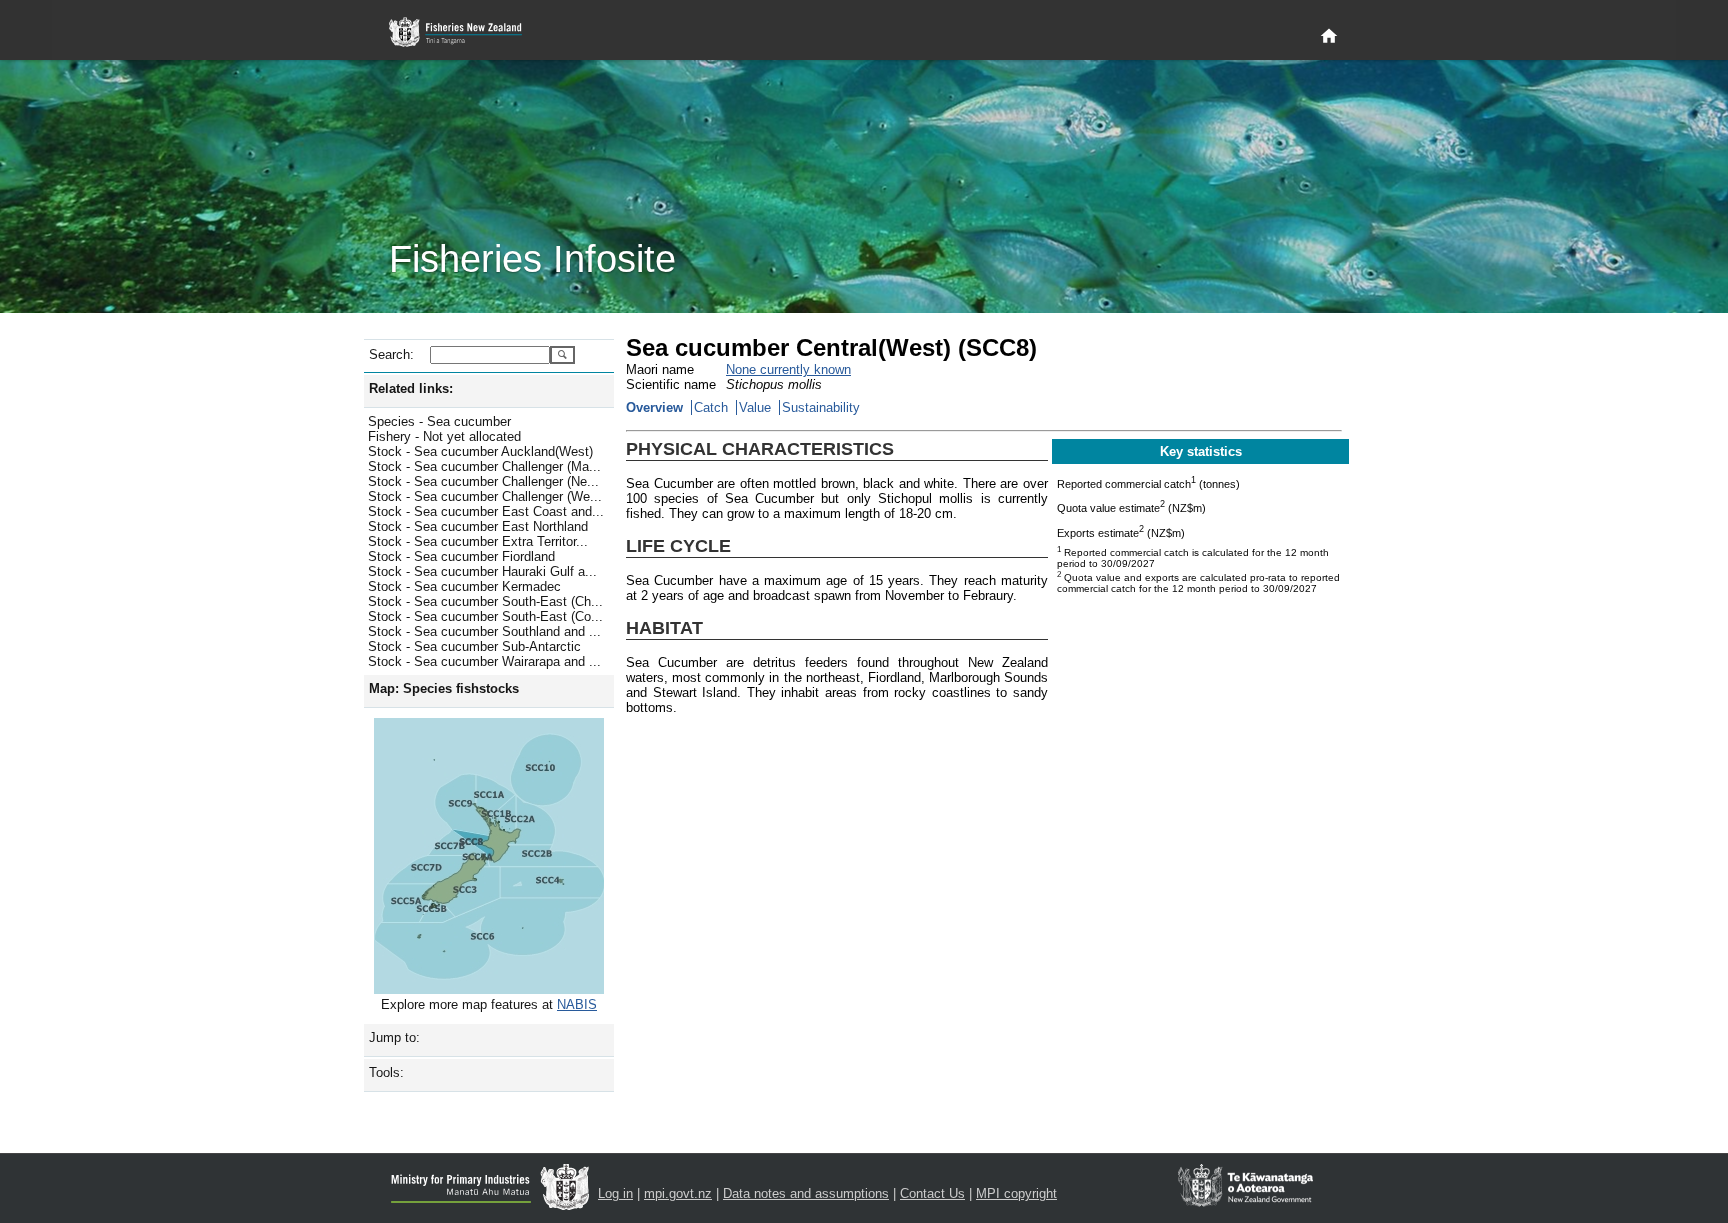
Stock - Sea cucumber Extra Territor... (478, 541)
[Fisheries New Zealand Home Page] (466, 32)
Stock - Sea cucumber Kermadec (464, 586)
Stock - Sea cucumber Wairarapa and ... (484, 661)
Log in (615, 1193)
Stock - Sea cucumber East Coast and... (486, 511)
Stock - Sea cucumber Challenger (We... (485, 496)
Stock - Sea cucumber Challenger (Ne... (483, 481)
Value (755, 407)
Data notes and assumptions (806, 1193)
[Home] (1329, 37)
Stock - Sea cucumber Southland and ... (484, 631)
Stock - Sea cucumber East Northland (478, 526)
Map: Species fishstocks (444, 688)
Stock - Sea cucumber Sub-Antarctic (474, 646)
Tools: (386, 1072)
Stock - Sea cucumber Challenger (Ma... (484, 466)
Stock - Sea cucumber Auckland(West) (480, 451)
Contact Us (932, 1193)
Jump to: (394, 1037)
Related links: (411, 388)
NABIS (577, 1004)
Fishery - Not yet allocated (444, 436)
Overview (654, 407)
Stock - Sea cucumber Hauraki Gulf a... (482, 571)
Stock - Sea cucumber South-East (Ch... (485, 601)
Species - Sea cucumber (439, 421)
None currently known (788, 369)
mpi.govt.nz (678, 1193)
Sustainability (821, 407)
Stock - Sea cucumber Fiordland (461, 556)
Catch (711, 407)
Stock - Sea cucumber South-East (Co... (485, 616)
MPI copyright (1016, 1193)
